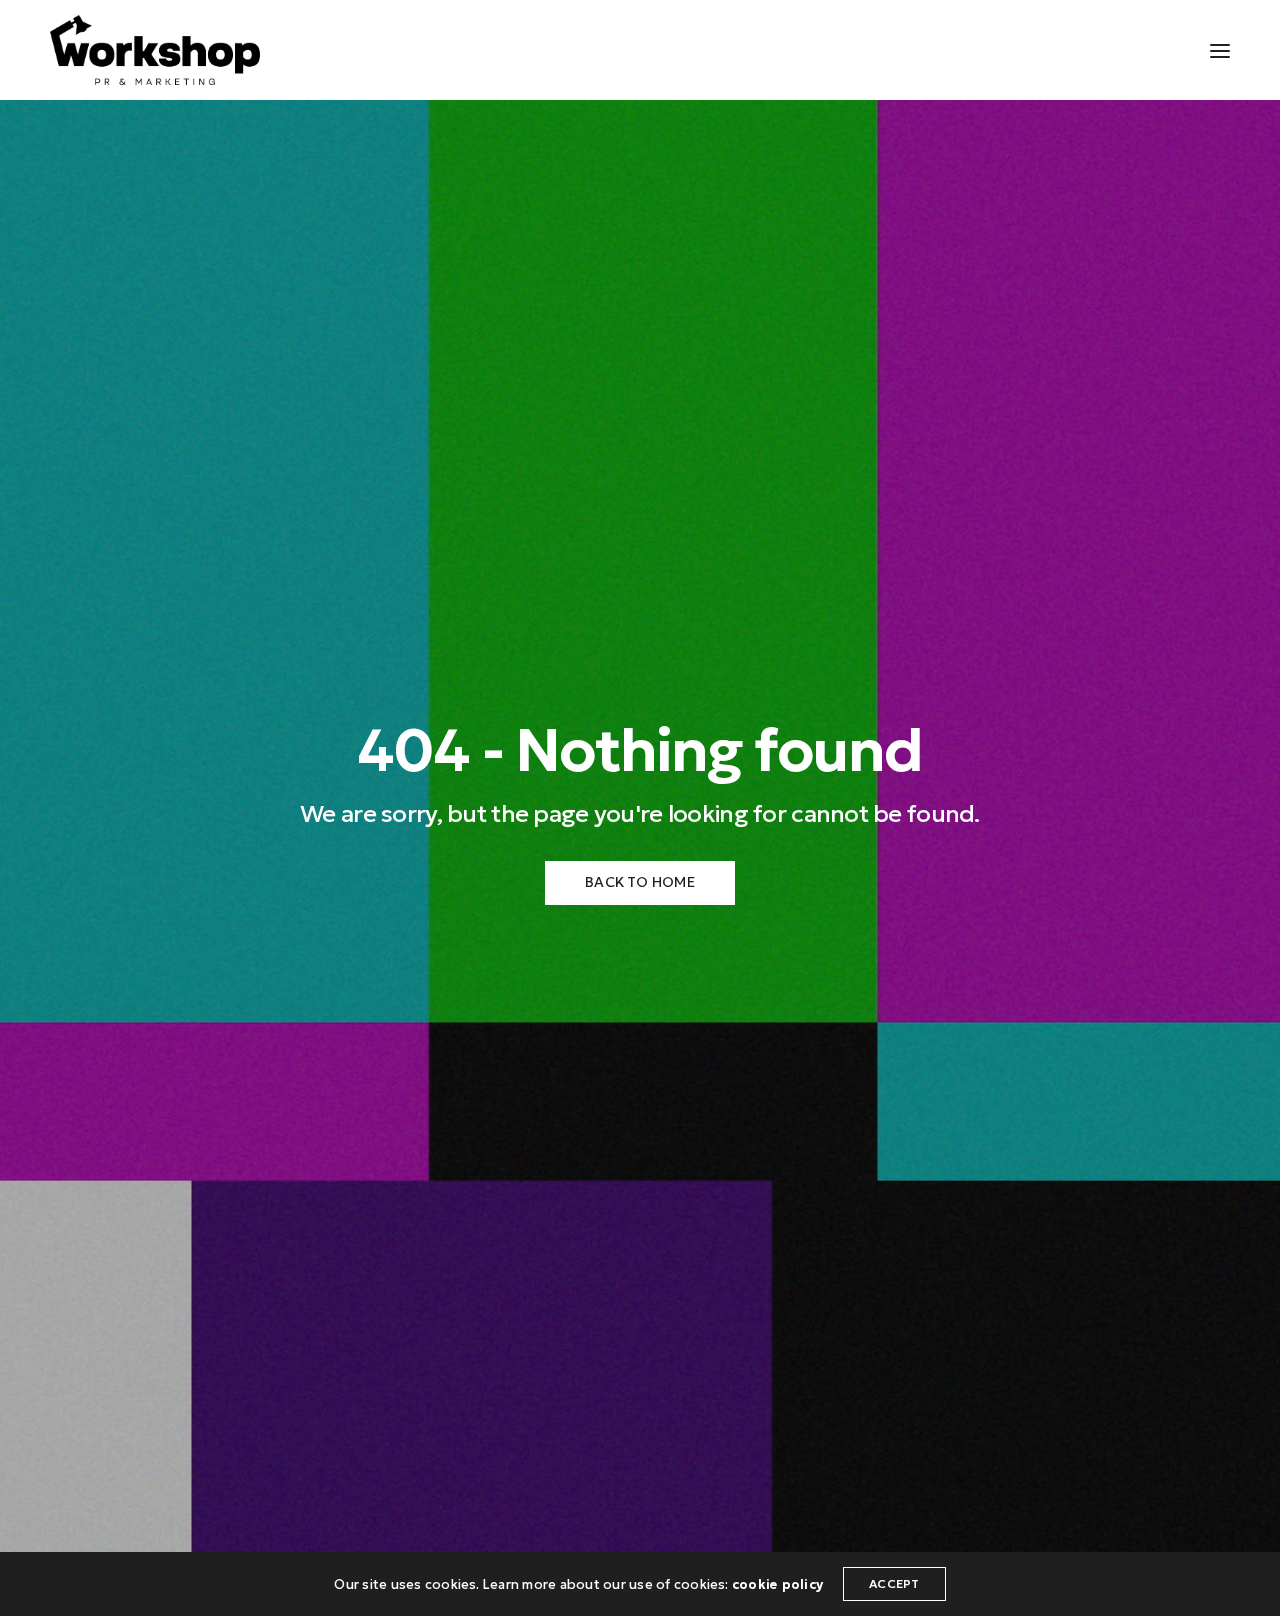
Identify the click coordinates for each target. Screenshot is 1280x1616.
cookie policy (777, 1584)
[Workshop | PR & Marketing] (155, 50)
